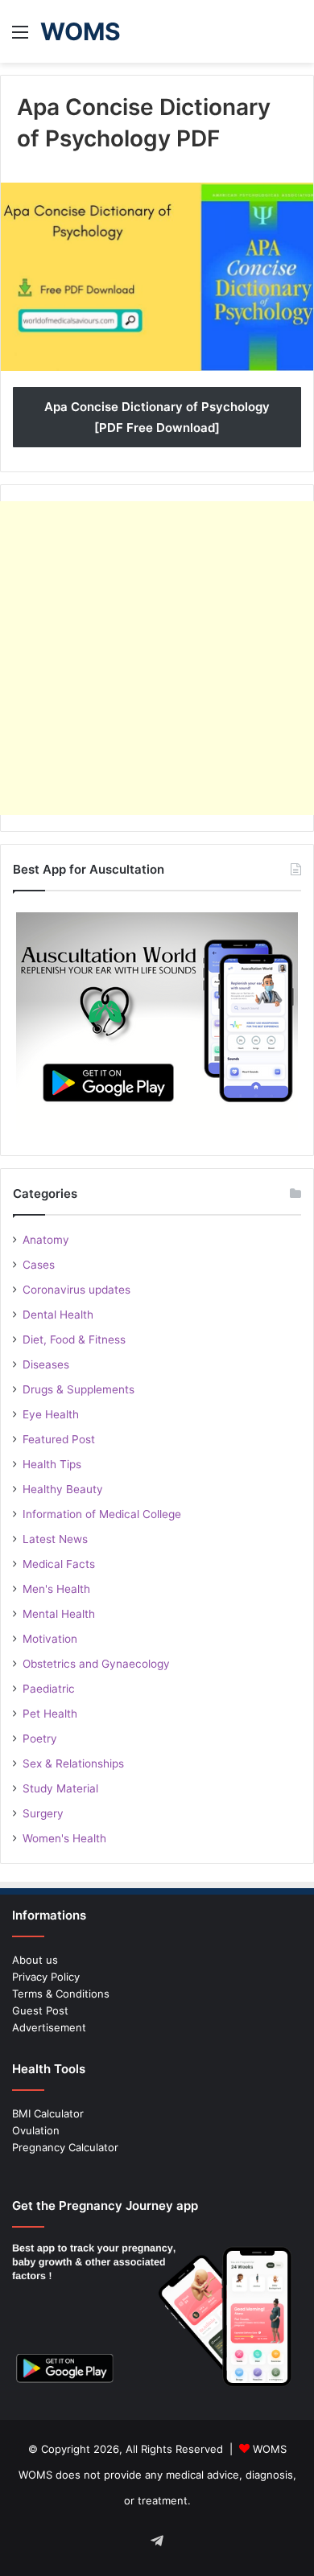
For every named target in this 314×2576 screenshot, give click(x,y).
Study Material (60, 1788)
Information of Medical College (102, 1514)
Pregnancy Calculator (65, 2147)
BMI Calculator (48, 2113)
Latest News (55, 1539)
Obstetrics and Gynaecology (96, 1664)
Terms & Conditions (61, 1994)
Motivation (50, 1639)
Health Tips (52, 1464)
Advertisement (49, 2027)
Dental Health (58, 1315)
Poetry (40, 1739)
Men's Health (56, 1589)
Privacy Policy (46, 1977)
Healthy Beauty (63, 1489)
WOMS (270, 2449)
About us (35, 1960)
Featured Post (59, 1439)
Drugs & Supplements (78, 1389)
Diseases (46, 1364)
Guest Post (40, 2010)
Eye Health (51, 1414)
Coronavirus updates (76, 1290)
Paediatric (49, 1689)
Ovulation (36, 2130)
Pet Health (50, 1714)
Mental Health (59, 1614)
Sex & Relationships (73, 1763)
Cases (39, 1265)
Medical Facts (59, 1564)
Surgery (43, 1813)
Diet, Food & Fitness (74, 1339)
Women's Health (64, 1838)
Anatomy (46, 1240)
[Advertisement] (157, 658)
